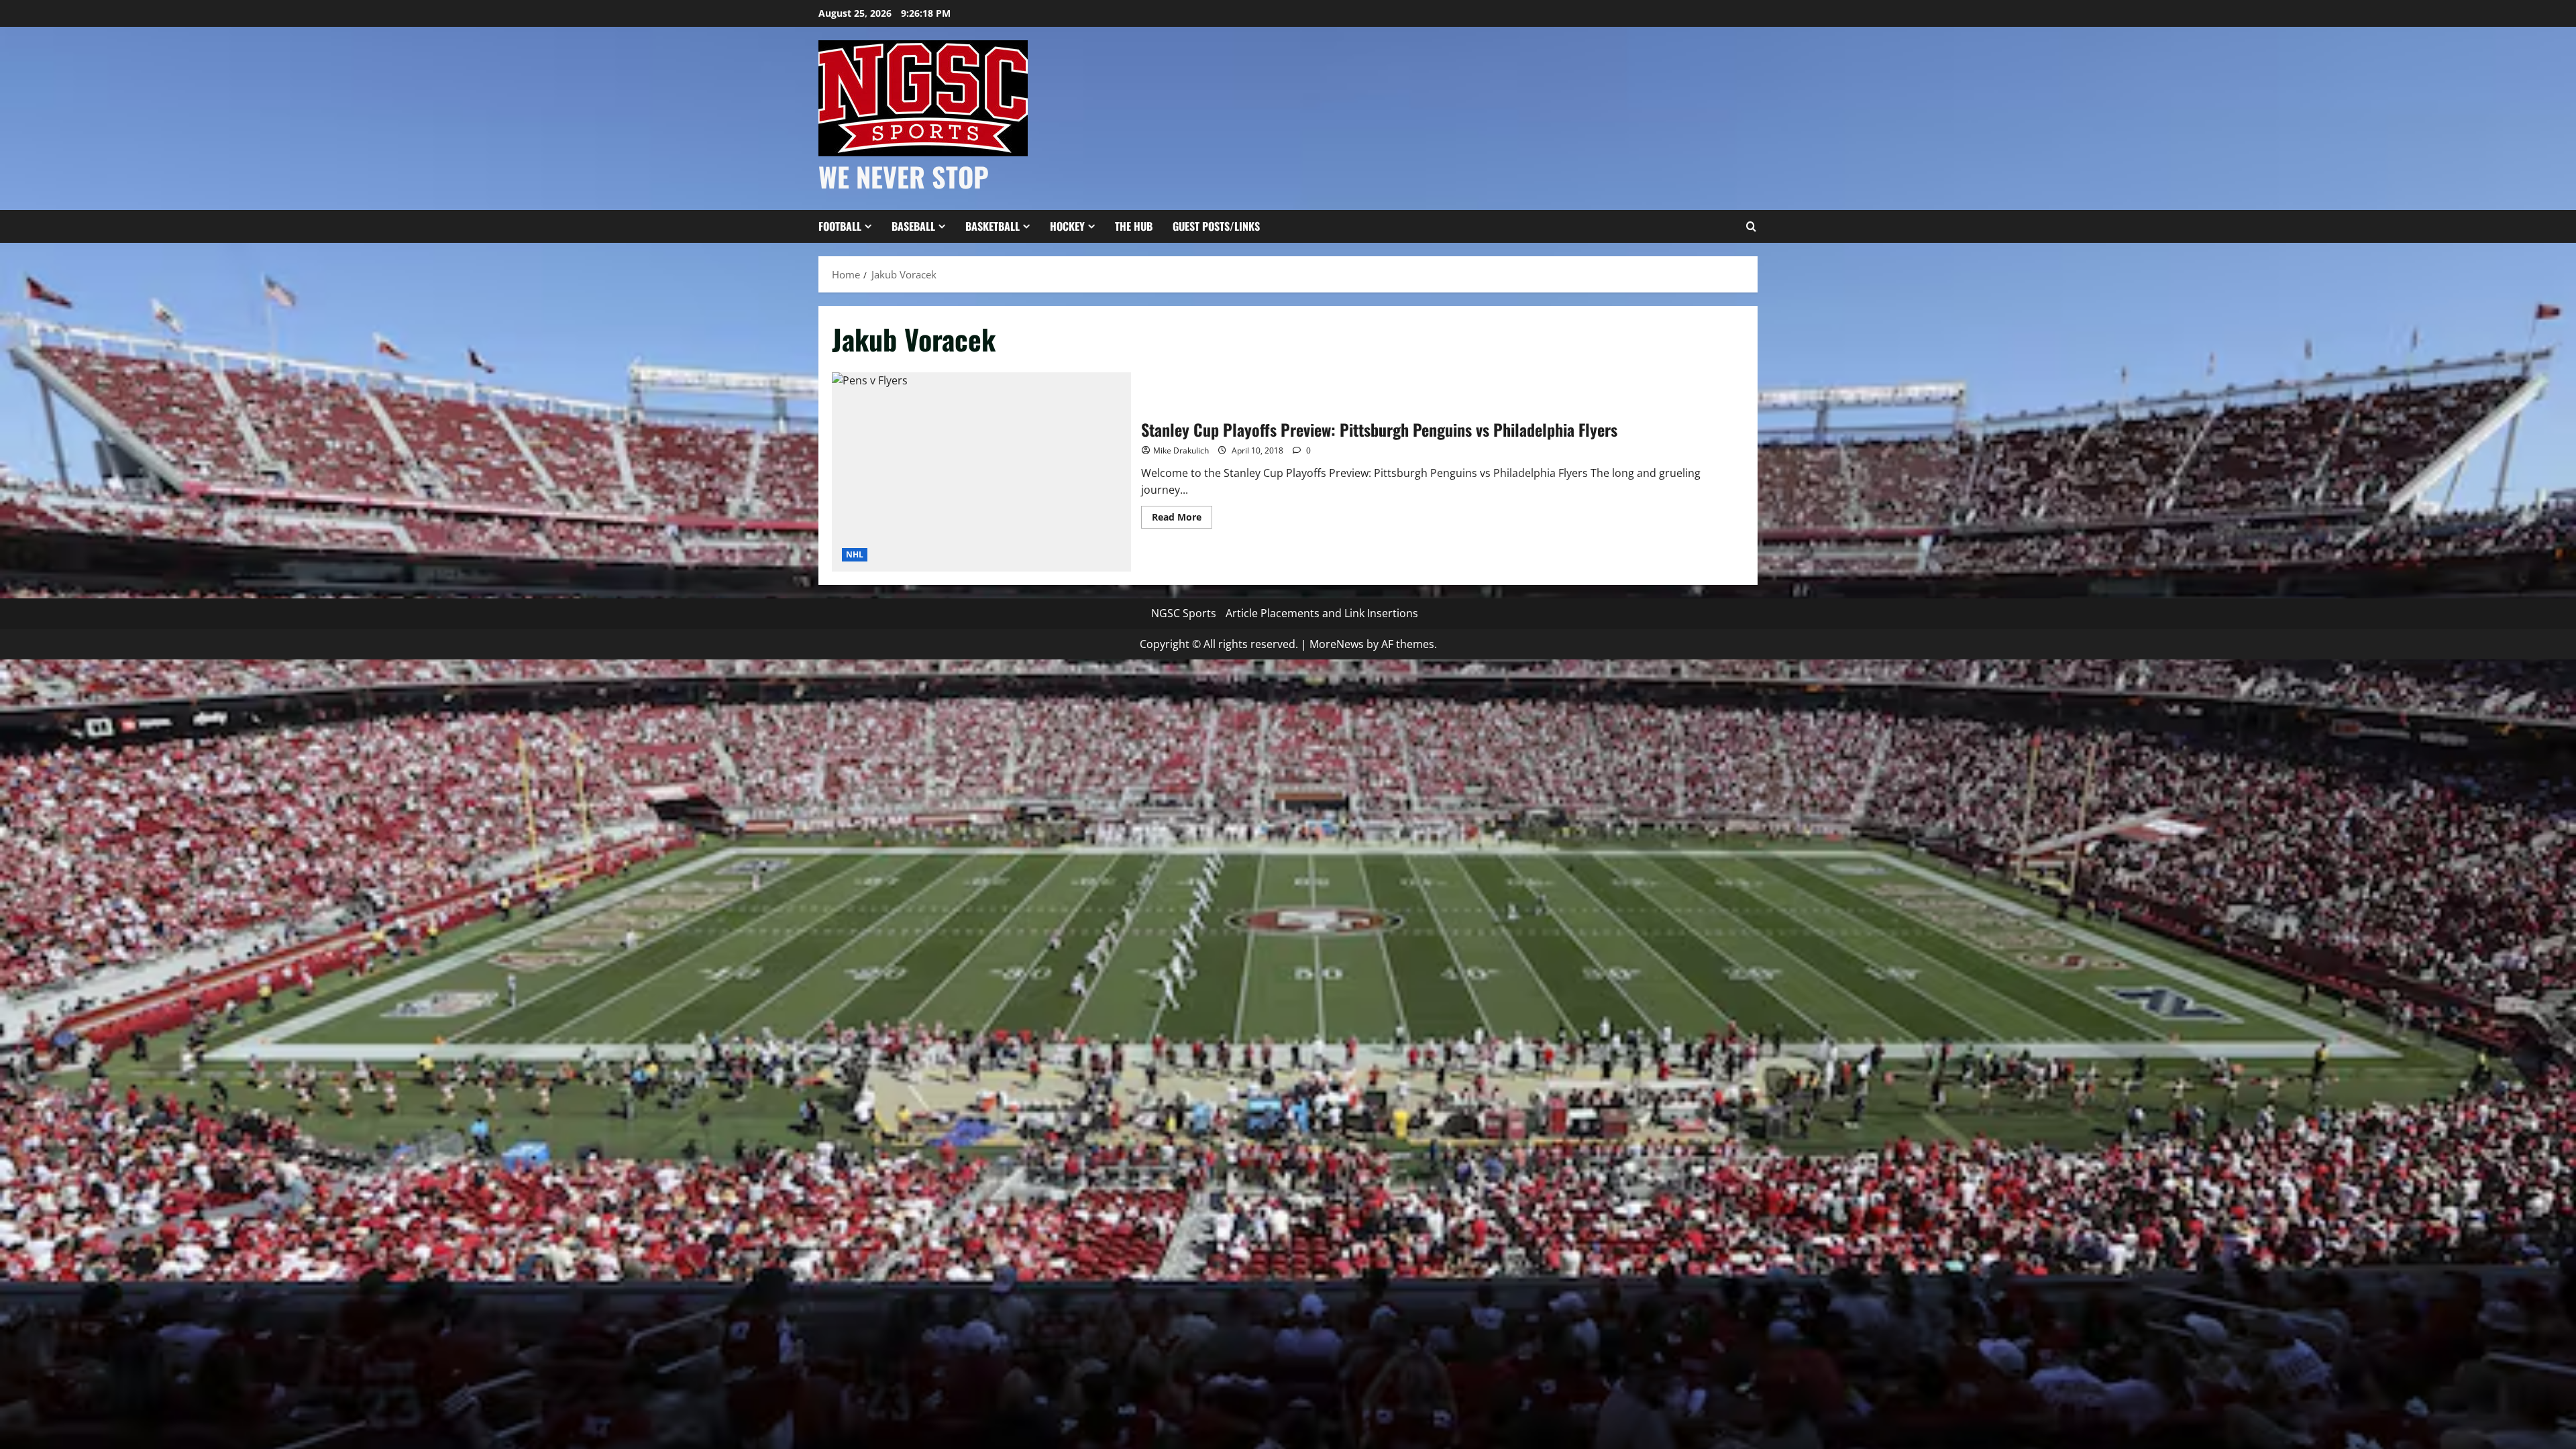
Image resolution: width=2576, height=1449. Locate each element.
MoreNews (1337, 644)
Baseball (913, 226)
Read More (1182, 519)
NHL (855, 554)
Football (840, 226)
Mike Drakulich (1181, 450)
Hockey (1067, 226)
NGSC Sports (1184, 613)
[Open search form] (1751, 227)
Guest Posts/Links (1216, 226)
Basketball (992, 226)
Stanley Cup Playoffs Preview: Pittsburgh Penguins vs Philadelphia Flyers (981, 472)
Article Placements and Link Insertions (1322, 613)
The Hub (1134, 226)
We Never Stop (904, 176)
